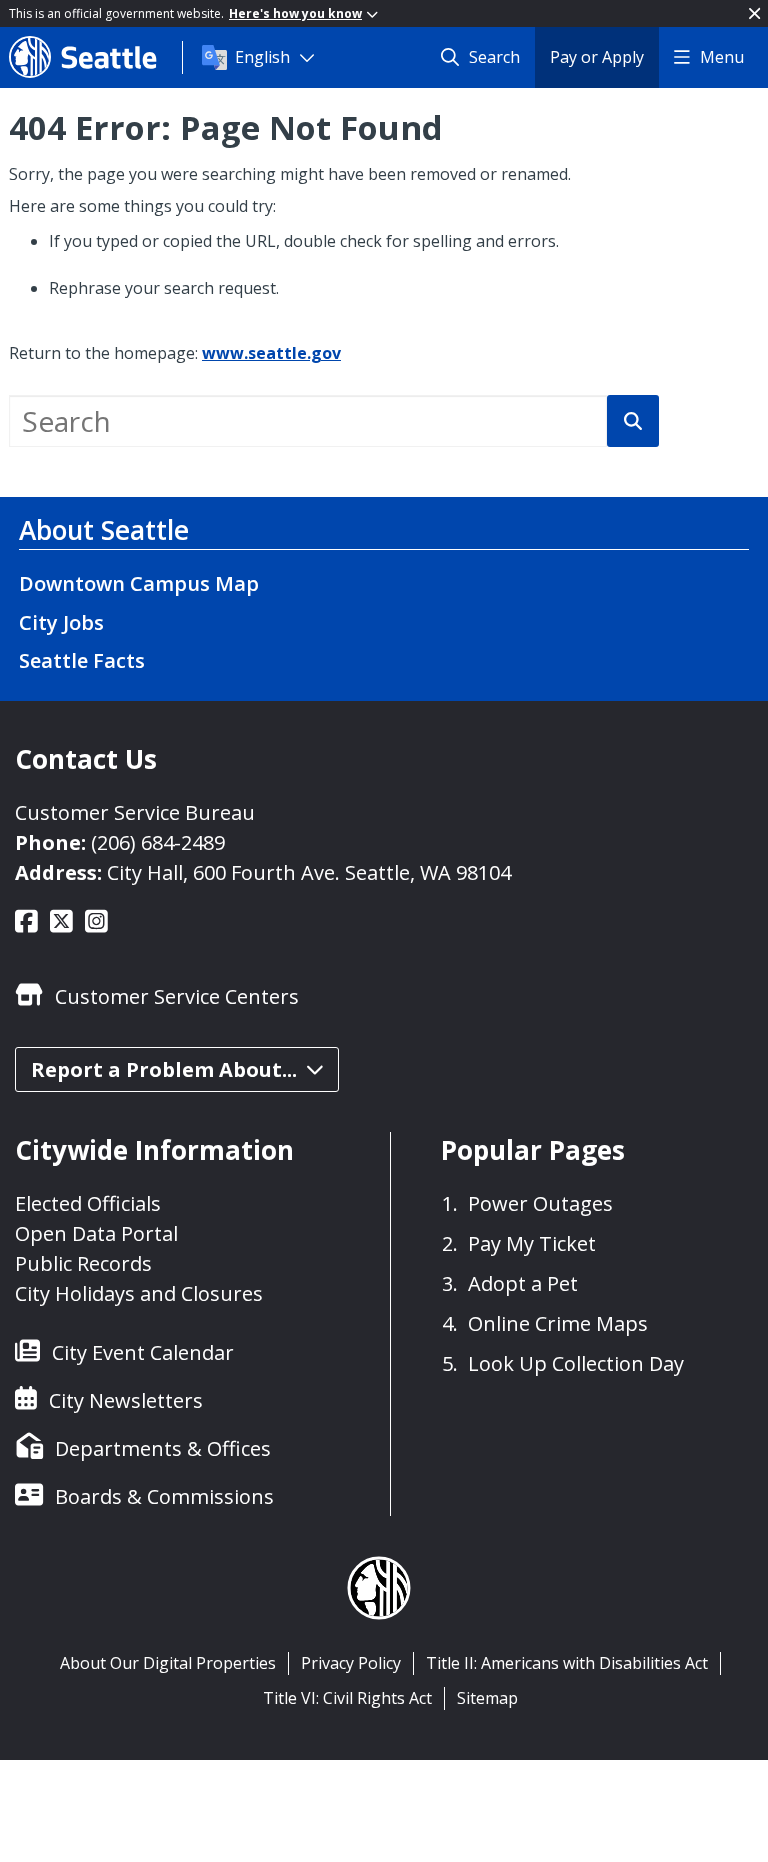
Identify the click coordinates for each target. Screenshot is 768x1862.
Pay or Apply (597, 57)
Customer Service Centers (177, 996)
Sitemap (487, 1698)
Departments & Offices (163, 1448)
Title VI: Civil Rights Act (347, 1698)
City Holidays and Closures (139, 1293)
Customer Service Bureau (135, 812)
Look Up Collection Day (576, 1363)
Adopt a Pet (523, 1283)
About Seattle (104, 530)
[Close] (754, 13)
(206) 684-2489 (158, 842)
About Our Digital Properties (168, 1663)
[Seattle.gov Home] (95, 57)
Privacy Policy (351, 1663)
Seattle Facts (82, 660)
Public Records (83, 1263)
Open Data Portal (96, 1233)
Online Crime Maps (558, 1323)
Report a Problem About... (164, 1069)
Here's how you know (295, 13)
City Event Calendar (143, 1352)
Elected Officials (88, 1203)
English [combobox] (262, 57)
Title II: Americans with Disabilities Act (567, 1663)
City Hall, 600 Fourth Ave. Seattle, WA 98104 (309, 872)
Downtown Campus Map (139, 583)
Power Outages (540, 1203)
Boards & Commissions (164, 1496)
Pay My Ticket (532, 1243)
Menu (722, 57)
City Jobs (61, 622)
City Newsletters (126, 1400)
